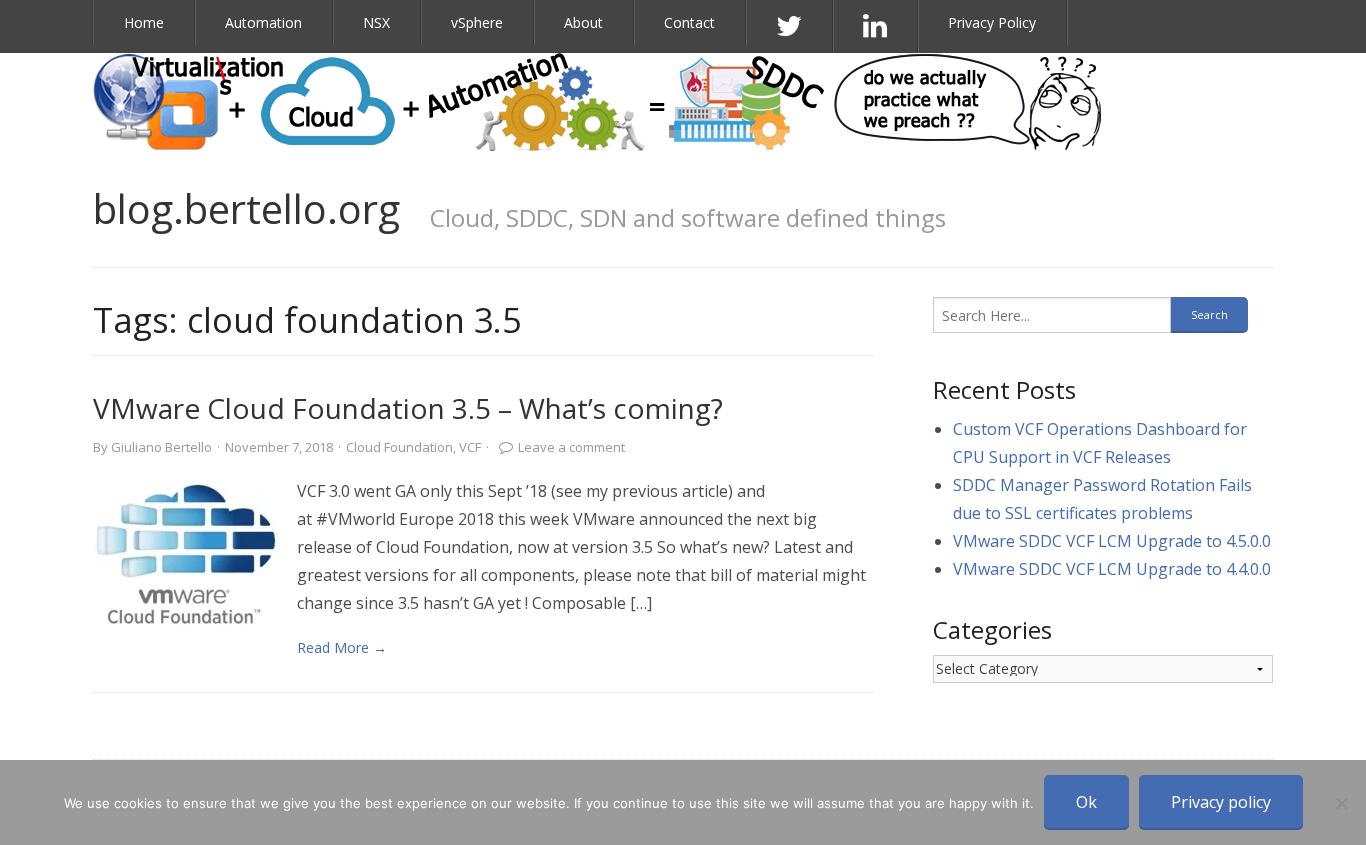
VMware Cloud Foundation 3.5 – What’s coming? (408, 408)
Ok (1086, 802)
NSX (376, 22)
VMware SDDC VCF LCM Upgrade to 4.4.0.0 (1112, 569)
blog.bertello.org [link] (246, 208)
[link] (185, 557)
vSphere (477, 22)
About (583, 22)
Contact (689, 22)
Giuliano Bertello (161, 447)
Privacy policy (1221, 802)
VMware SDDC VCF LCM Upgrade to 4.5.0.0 (1112, 541)
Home (144, 22)
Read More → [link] (342, 647)
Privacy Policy (992, 22)
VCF (470, 447)
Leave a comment (571, 447)
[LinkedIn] (875, 26)
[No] (1341, 803)
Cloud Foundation (399, 447)
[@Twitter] (789, 26)
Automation (263, 22)
